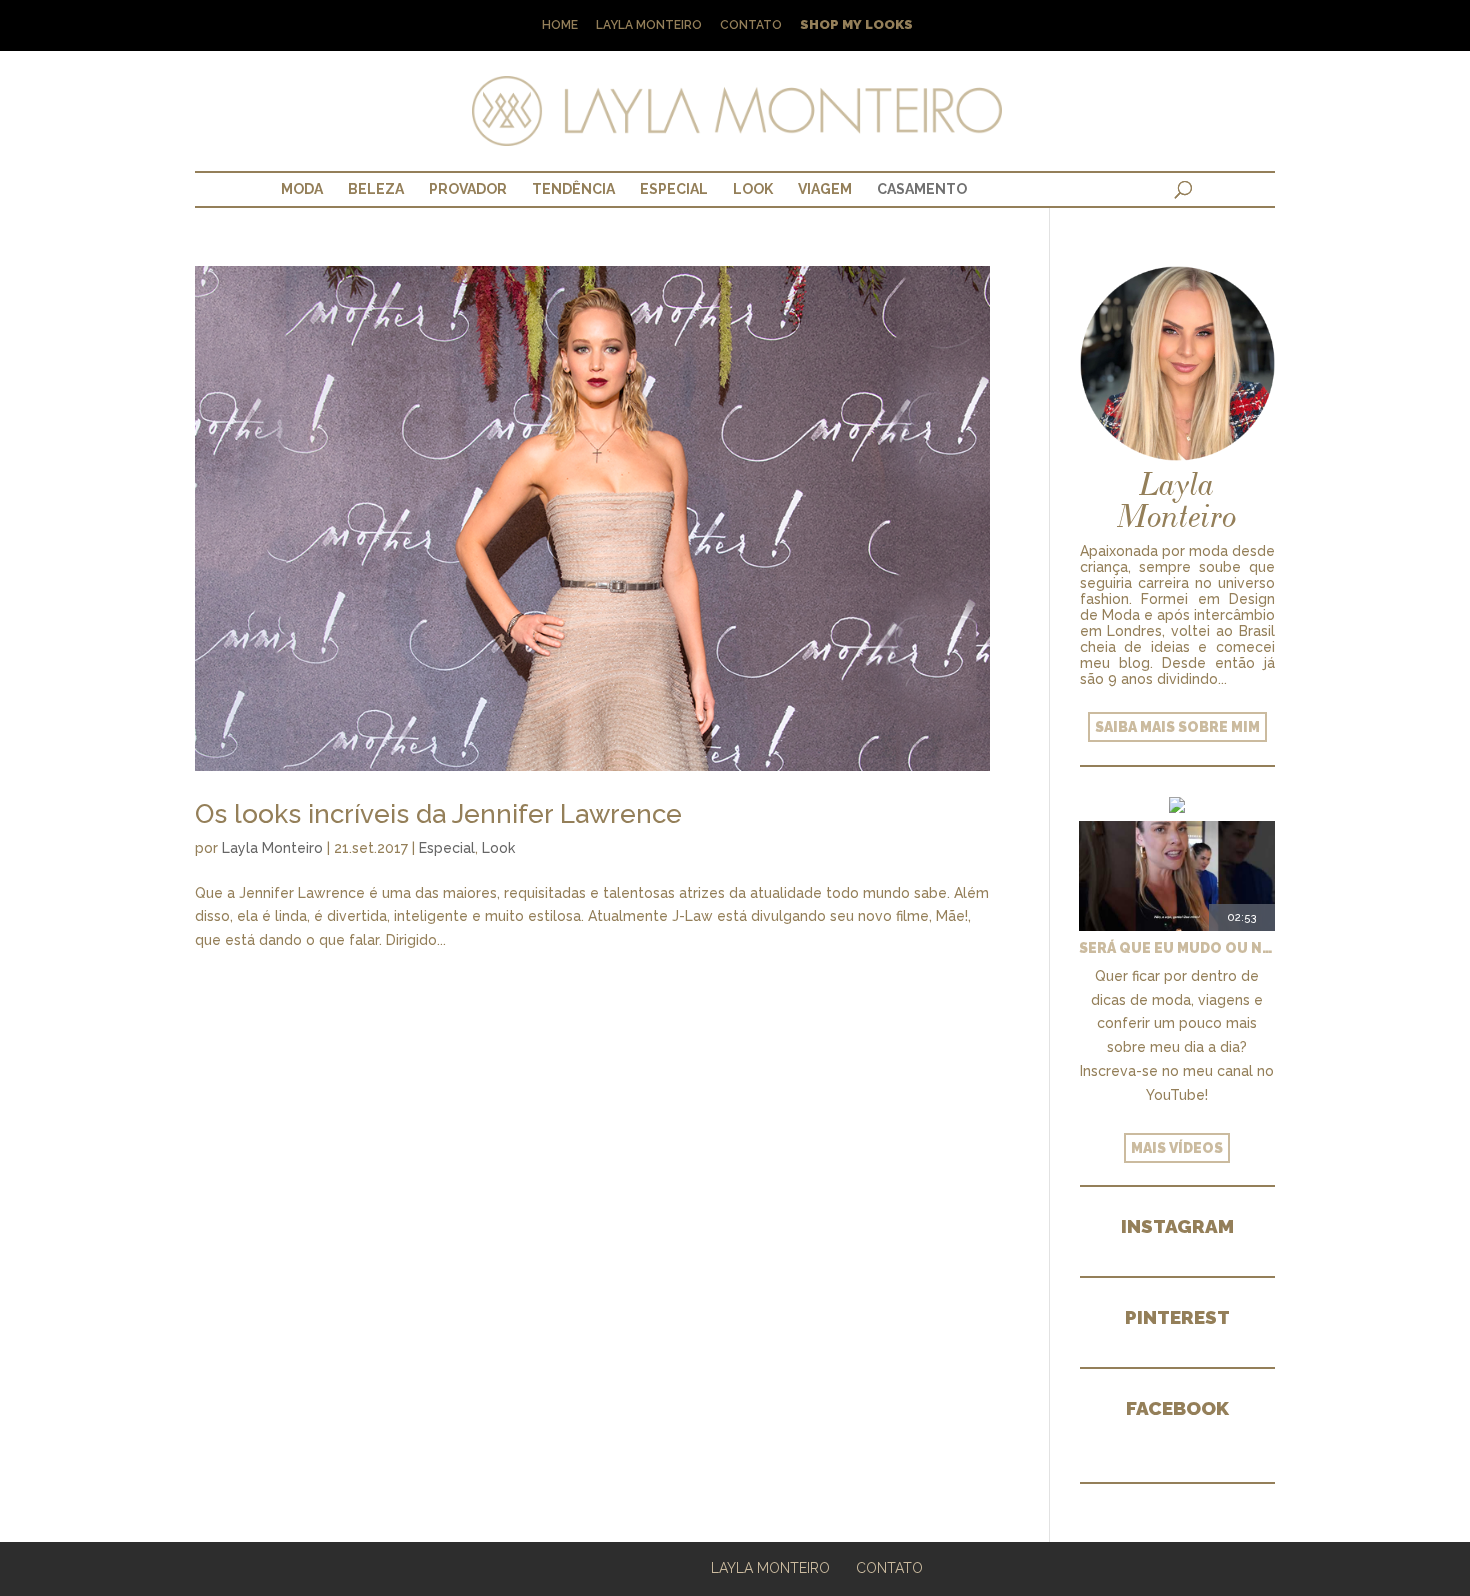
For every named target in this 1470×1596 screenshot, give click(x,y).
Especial (674, 189)
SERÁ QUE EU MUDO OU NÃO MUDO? (1177, 948)
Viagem (825, 189)
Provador (468, 189)
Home (560, 25)
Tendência (573, 189)
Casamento (922, 189)
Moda (302, 189)
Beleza (376, 189)
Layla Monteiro (649, 25)
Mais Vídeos (1177, 1148)
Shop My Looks (856, 25)
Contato (751, 25)
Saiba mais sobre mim (1177, 727)
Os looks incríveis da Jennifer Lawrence (438, 814)
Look (753, 189)
